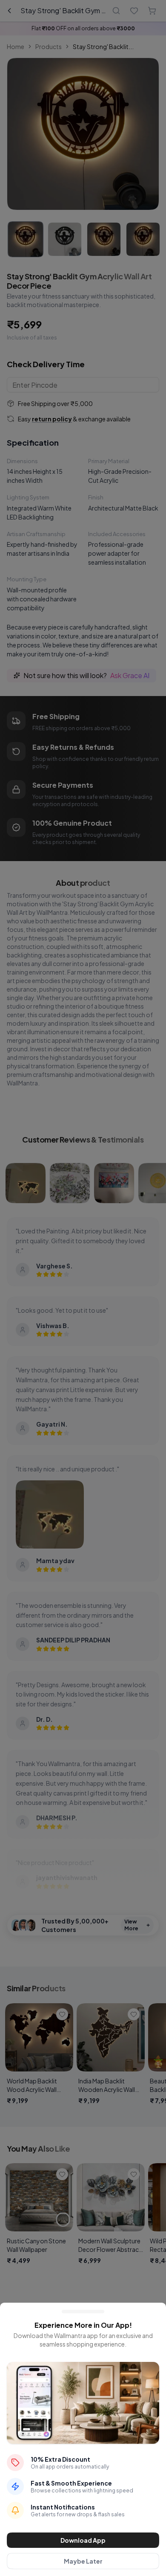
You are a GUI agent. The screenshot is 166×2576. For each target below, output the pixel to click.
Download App (83, 2540)
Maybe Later (83, 2561)
